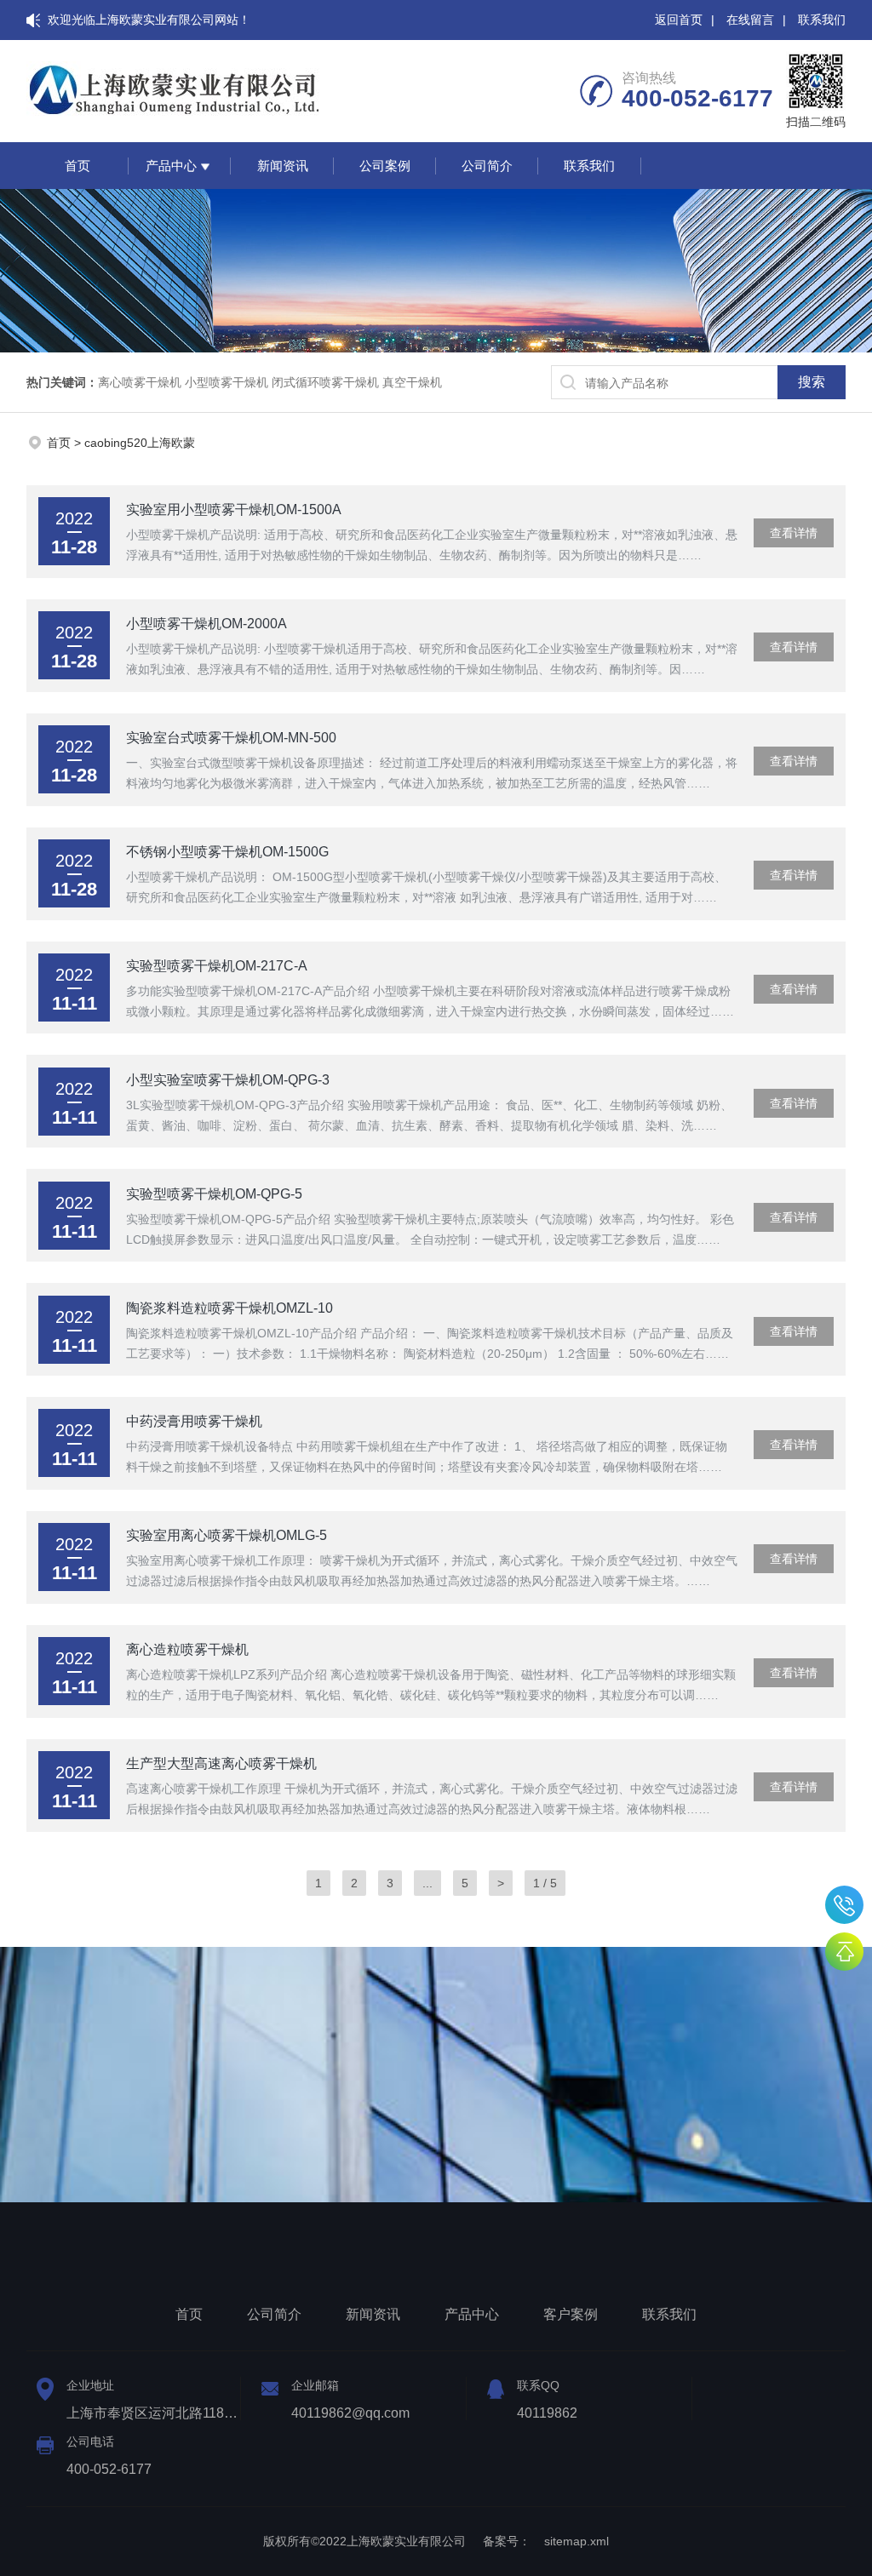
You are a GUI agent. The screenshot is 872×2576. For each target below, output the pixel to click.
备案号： (507, 2541)
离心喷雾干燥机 (140, 382)
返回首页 (679, 20)
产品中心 (171, 166)
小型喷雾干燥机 (227, 382)
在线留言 (750, 20)
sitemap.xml (577, 2541)
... (427, 1883)
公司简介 (487, 166)
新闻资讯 (283, 166)
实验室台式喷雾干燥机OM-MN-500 (231, 738)
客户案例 (571, 2314)
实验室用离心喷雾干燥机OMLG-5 (227, 1535)
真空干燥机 (412, 382)
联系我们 (822, 20)
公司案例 (385, 166)
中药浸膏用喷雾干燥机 (194, 1421)
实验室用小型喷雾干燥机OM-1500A (234, 509)
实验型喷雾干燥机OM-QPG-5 (214, 1194)
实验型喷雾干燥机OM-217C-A (217, 966)
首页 (77, 166)
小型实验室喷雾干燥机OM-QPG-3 (228, 1080)
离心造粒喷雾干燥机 (187, 1649)
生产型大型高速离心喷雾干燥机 (221, 1763)
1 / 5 (545, 1883)
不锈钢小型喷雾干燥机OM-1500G (227, 852)
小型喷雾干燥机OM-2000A (207, 624)
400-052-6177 (844, 1905)
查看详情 (794, 533)
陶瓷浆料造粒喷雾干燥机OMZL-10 (229, 1308)
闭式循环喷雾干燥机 (325, 382)
